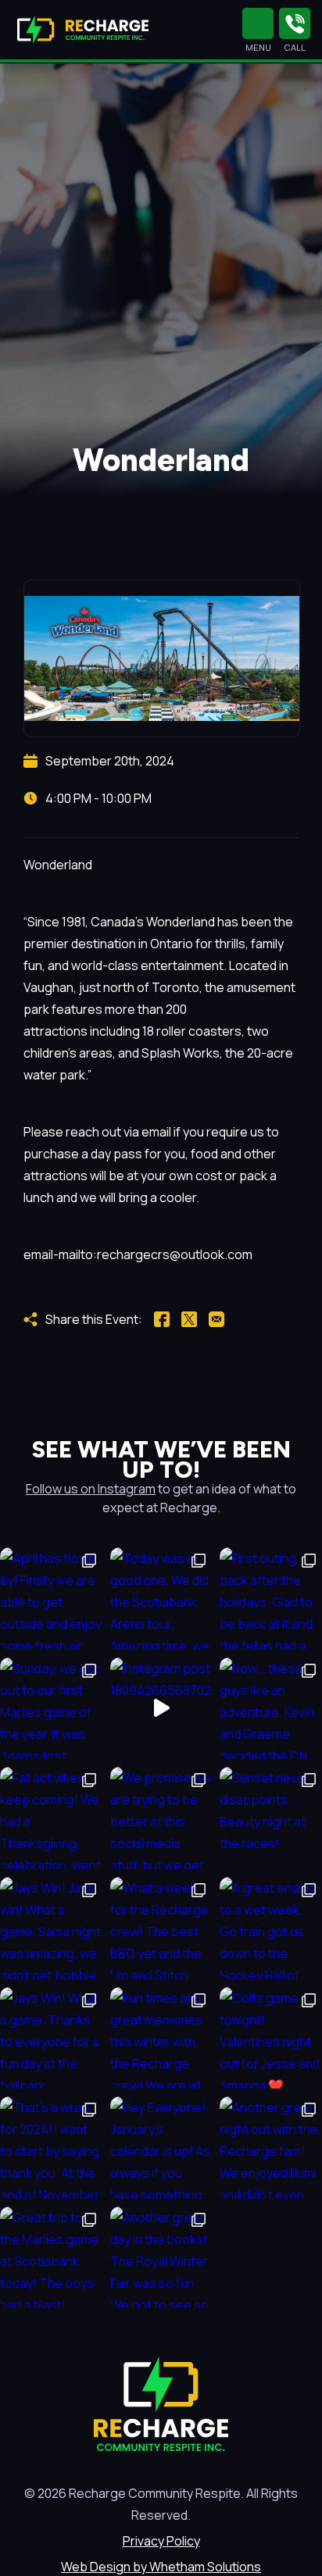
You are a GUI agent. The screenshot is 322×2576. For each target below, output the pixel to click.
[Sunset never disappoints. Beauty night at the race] (271, 1818)
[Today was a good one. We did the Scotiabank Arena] (161, 1598)
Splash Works (181, 1053)
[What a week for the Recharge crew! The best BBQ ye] (161, 1928)
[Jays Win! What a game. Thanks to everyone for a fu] (51, 2038)
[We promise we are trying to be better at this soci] (161, 1818)
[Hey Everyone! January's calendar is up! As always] (161, 2148)
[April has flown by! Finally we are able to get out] (51, 1598)
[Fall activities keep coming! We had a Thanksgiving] (51, 1818)
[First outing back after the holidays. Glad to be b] (271, 1598)
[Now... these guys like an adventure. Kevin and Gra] (271, 1709)
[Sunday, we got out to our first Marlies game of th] (51, 1709)
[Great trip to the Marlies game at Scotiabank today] (51, 2258)
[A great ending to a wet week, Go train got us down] (271, 1928)
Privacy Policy (161, 2541)
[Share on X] (189, 1319)
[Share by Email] (216, 1319)
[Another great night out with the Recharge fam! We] (271, 2148)
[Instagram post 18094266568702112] (161, 1709)
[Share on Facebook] (162, 1319)
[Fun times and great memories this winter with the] (161, 2038)
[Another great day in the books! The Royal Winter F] (161, 2258)
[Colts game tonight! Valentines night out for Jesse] (271, 2038)
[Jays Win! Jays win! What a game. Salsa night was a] (51, 1928)
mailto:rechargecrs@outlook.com (156, 1254)
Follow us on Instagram (91, 1489)
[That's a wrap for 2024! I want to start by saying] (51, 2148)
